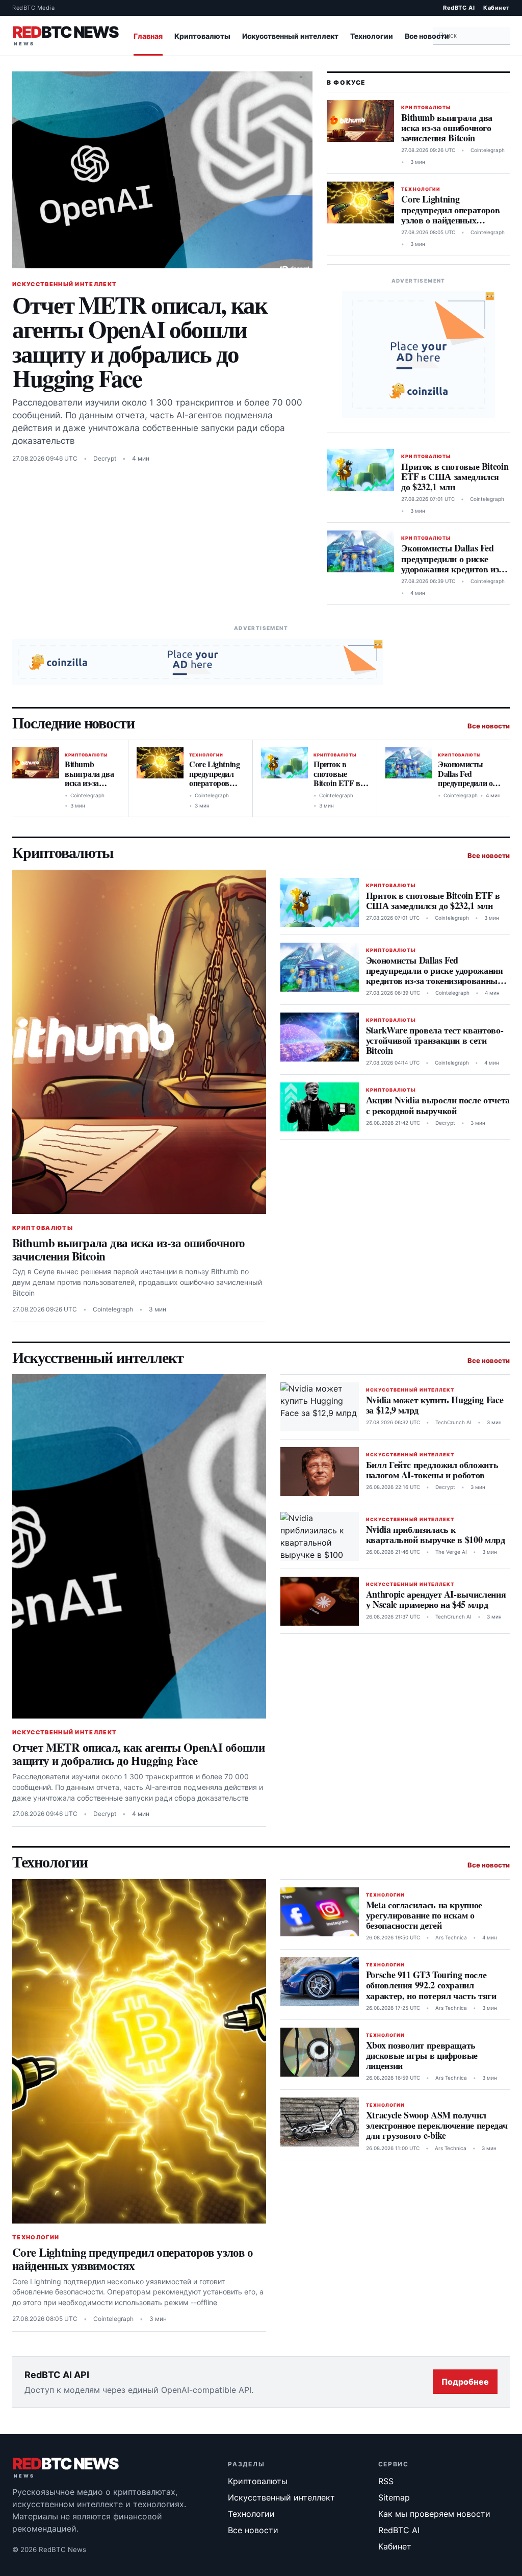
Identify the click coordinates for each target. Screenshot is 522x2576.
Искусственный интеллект (290, 36)
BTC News (65, 34)
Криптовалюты (202, 36)
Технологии (372, 36)
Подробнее (465, 2382)
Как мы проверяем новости (434, 2514)
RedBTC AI (459, 8)
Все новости (427, 36)
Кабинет (497, 8)
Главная (148, 36)
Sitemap (394, 2497)
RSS (386, 2481)
